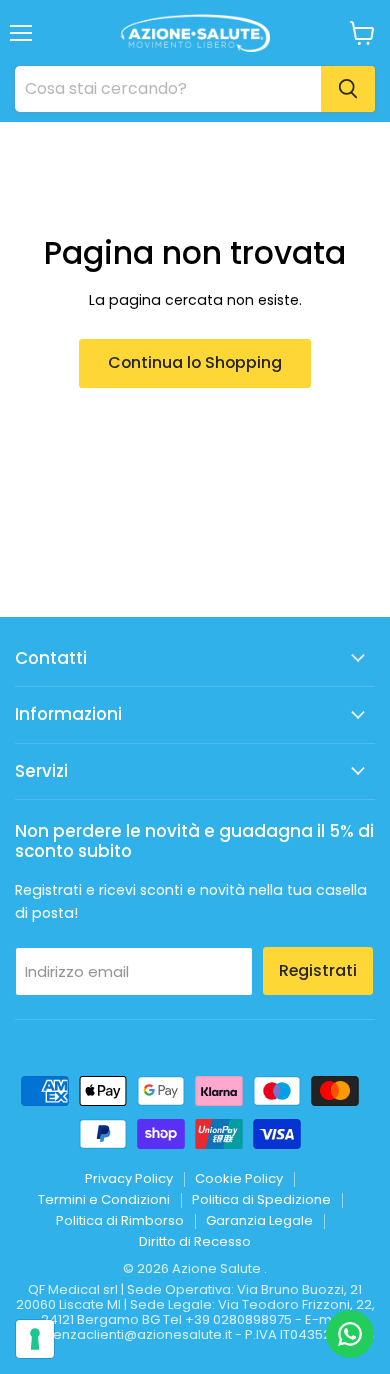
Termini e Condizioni (104, 1199)
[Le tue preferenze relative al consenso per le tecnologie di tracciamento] (35, 1339)
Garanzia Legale (259, 1220)
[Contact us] (350, 1334)
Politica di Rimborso (120, 1220)
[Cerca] (348, 89)
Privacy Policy (129, 1178)
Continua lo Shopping (195, 362)
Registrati (318, 970)
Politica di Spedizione (261, 1199)
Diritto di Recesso (195, 1241)
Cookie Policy (239, 1178)
